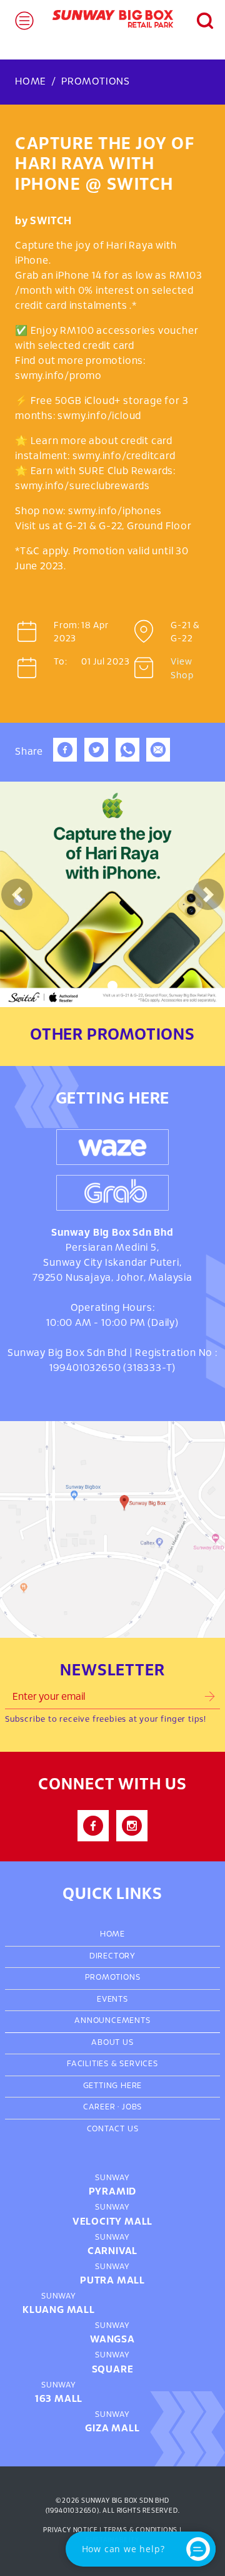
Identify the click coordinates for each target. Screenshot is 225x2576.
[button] (198, 19)
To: (60, 662)
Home (31, 82)
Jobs (132, 2108)
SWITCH (51, 221)
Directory (112, 1957)
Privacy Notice (70, 2530)
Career (99, 2108)
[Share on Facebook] (65, 759)
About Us (112, 2043)
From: (66, 626)
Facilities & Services (112, 2064)
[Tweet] (96, 759)
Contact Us (113, 2129)
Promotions (96, 82)
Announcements (112, 2021)
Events (112, 2000)
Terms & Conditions (141, 2530)
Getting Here (113, 2086)
